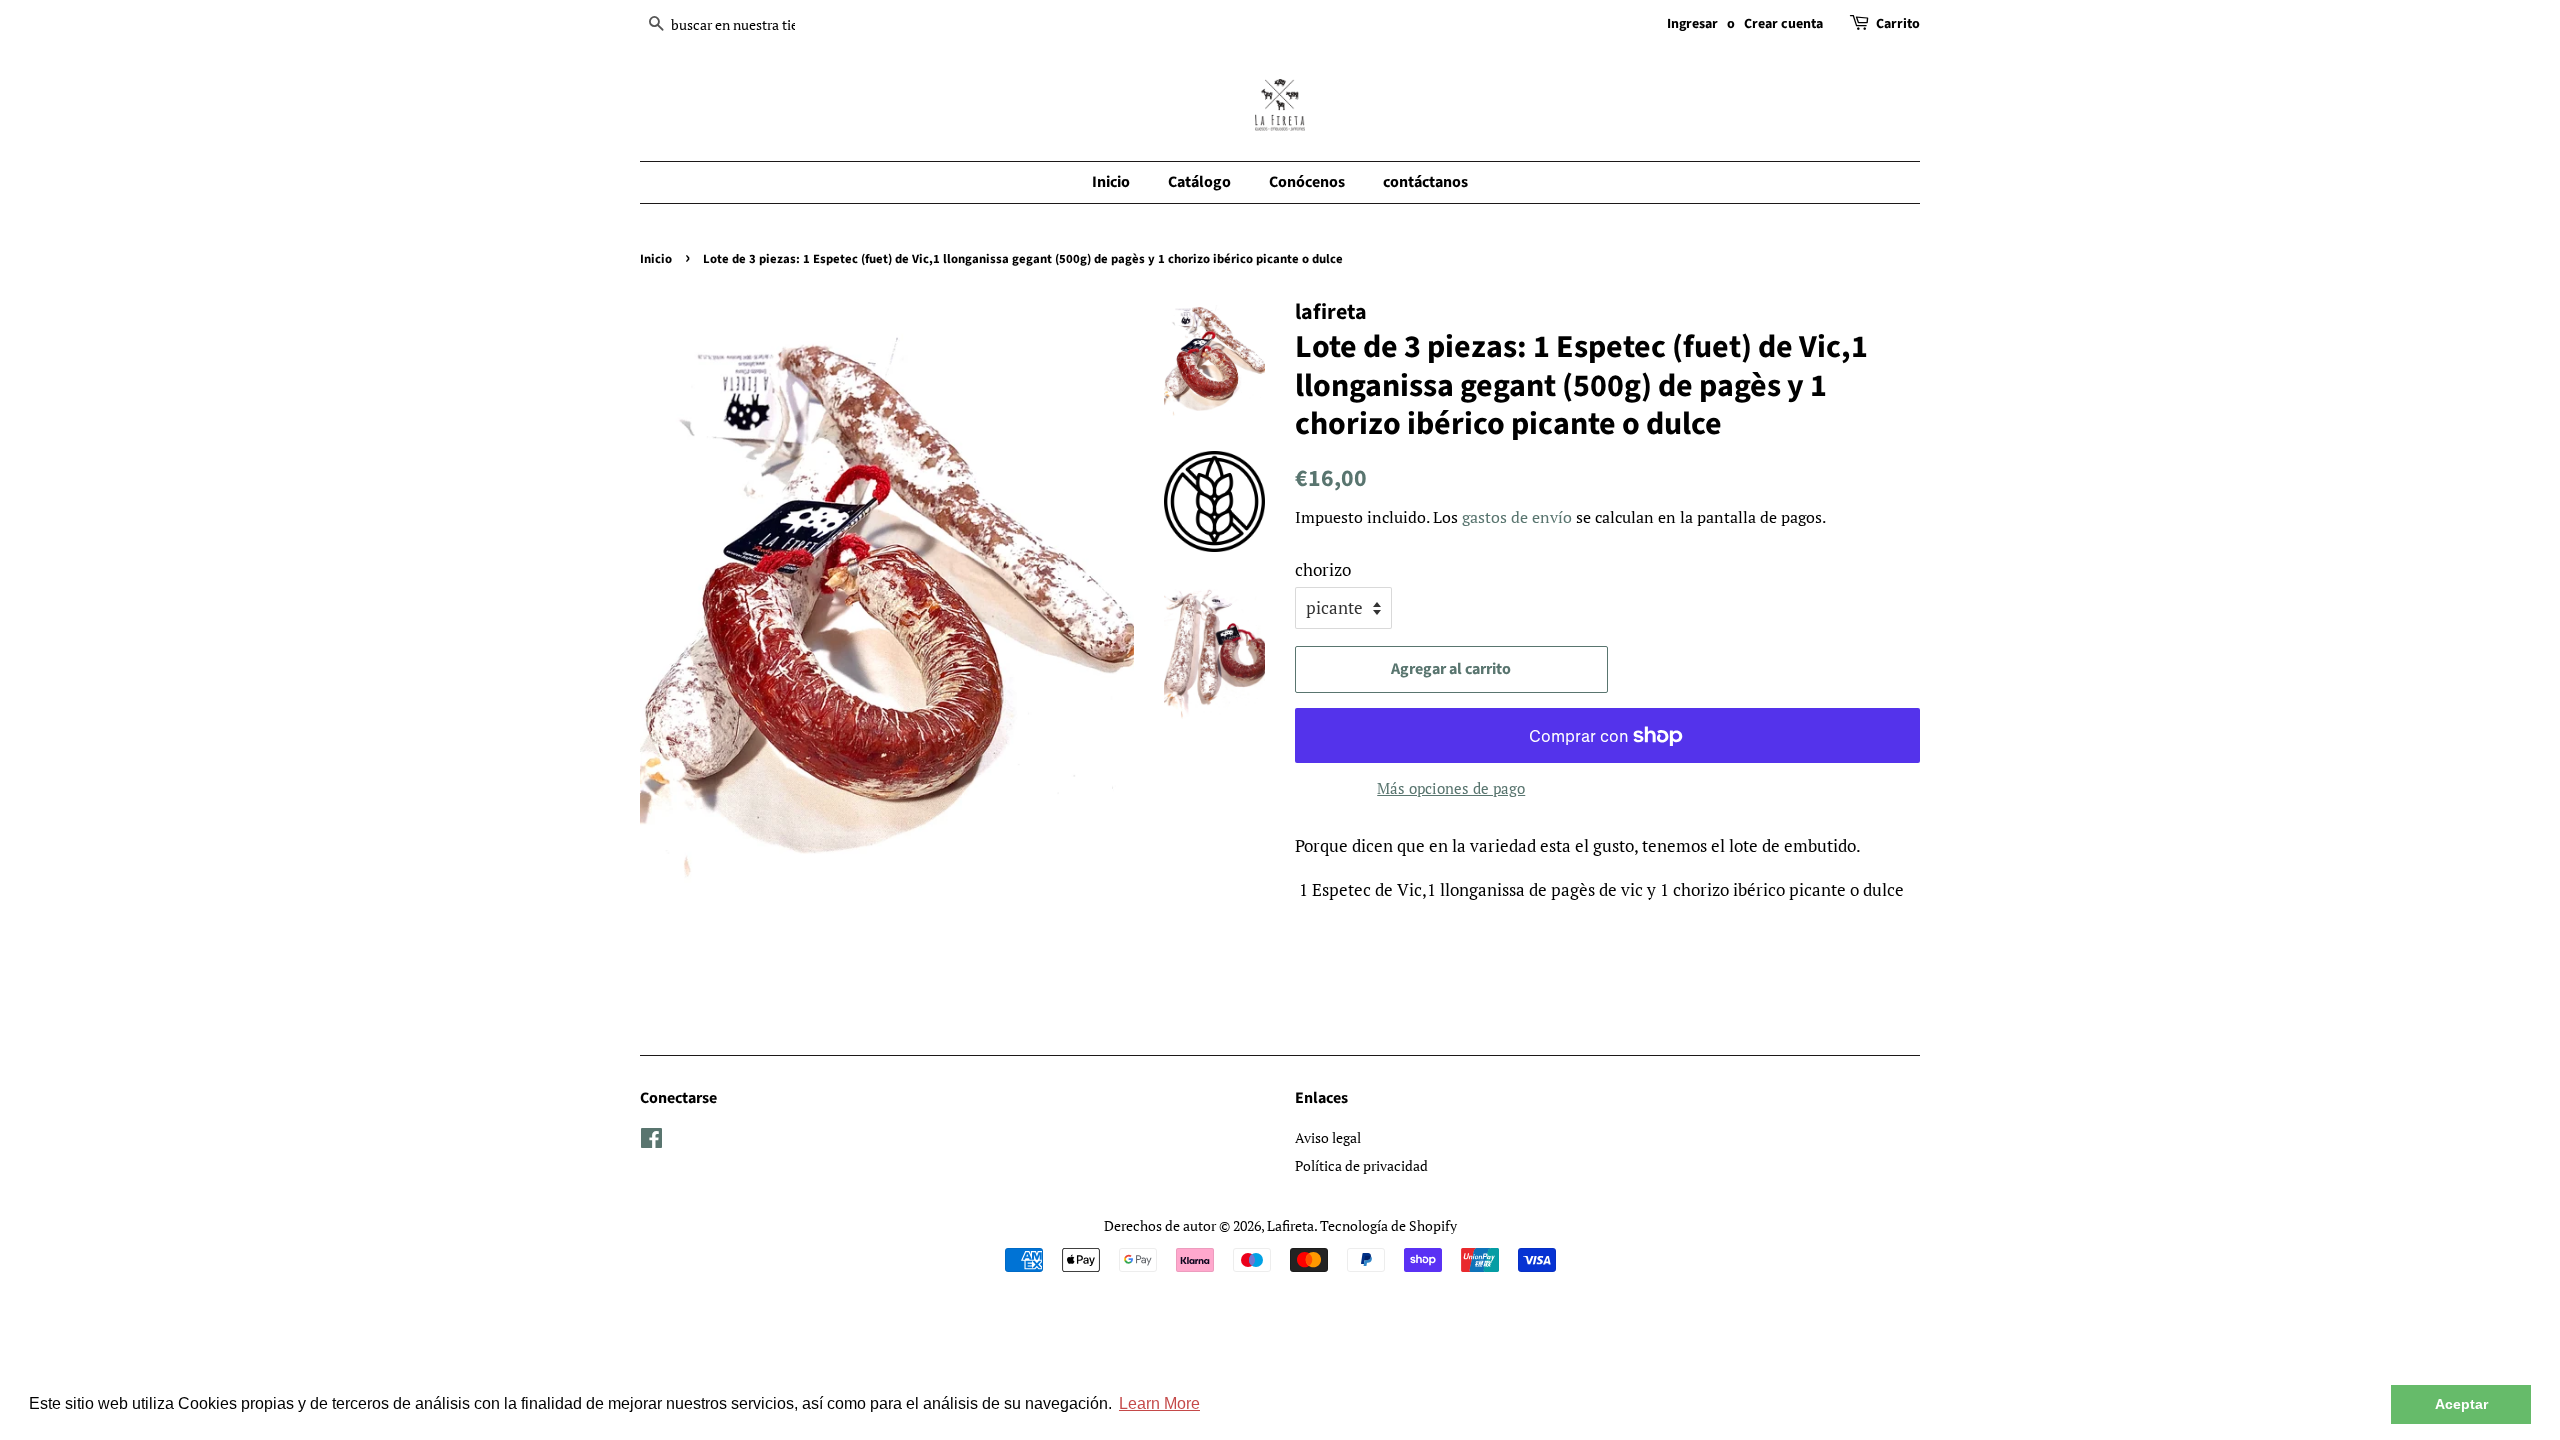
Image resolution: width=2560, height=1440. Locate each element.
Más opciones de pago (1451, 788)
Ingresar (1692, 24)
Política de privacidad (1361, 1165)
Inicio (1111, 182)
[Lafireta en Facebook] (651, 1141)
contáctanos (1425, 182)
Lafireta (1290, 1225)
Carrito (1898, 24)
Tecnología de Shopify (1388, 1225)
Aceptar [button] (2461, 1404)
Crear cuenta (1783, 24)
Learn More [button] (1159, 1403)
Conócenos (1307, 182)
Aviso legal (1328, 1137)
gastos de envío (1517, 517)
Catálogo (1199, 182)
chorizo (1323, 569)
